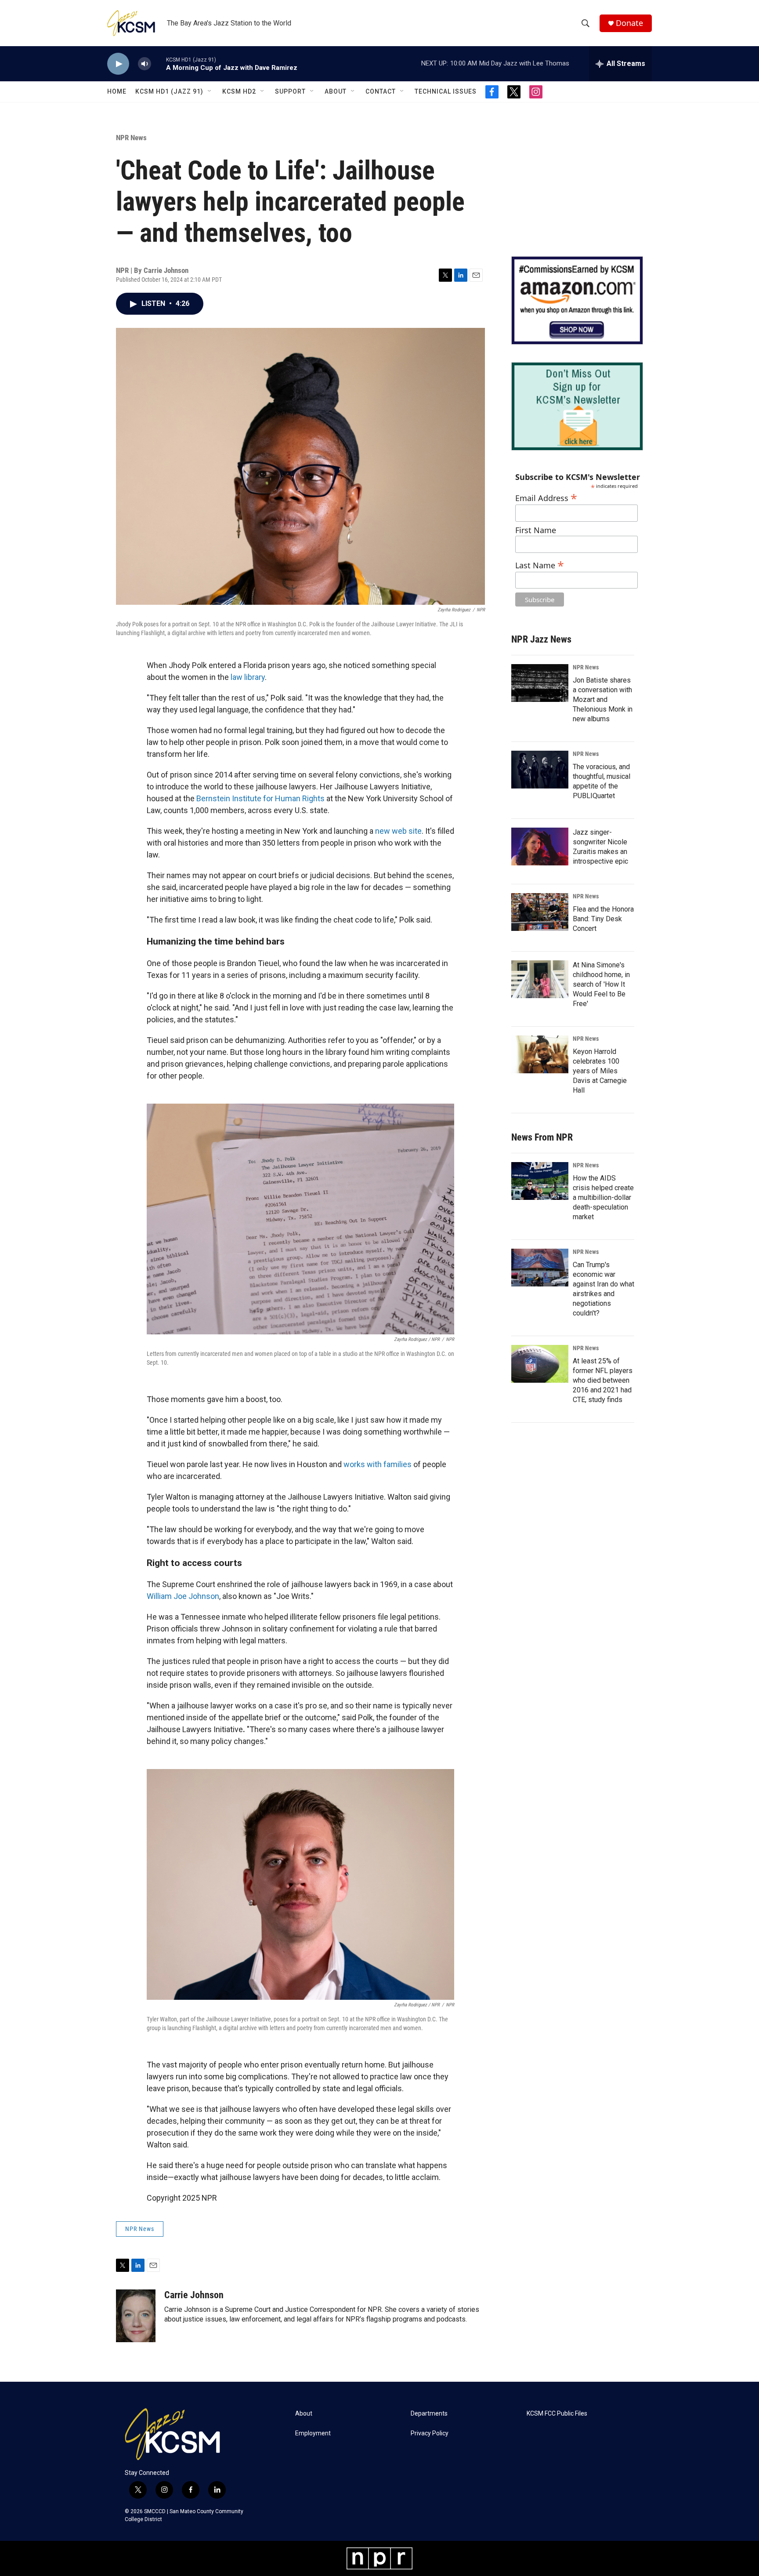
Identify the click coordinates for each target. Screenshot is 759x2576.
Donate (629, 23)
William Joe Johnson (183, 1596)
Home (117, 91)
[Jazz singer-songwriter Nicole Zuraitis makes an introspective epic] (540, 847)
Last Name (540, 564)
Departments (429, 2414)
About (336, 91)
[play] (118, 64)
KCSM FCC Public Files (557, 2414)
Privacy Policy (430, 2433)
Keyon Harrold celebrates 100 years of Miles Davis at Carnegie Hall (600, 1071)
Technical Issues (446, 91)
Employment (313, 2433)
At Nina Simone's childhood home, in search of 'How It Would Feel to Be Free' (601, 984)
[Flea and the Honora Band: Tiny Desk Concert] (540, 912)
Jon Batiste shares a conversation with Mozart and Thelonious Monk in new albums (603, 699)
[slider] (159, 64)
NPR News (131, 138)
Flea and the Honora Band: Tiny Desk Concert (603, 919)
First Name (536, 530)
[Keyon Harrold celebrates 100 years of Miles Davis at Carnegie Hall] (540, 1054)
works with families (378, 1464)
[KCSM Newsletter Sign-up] (577, 406)
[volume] (145, 64)
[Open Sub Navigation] (210, 91)
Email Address (546, 497)
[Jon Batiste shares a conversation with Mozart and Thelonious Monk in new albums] (540, 683)
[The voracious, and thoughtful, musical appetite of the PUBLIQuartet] (540, 770)
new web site (398, 831)
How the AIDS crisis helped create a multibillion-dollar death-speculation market (603, 1197)
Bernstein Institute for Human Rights (260, 798)
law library (248, 677)
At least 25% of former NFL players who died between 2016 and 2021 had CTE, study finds (603, 1380)
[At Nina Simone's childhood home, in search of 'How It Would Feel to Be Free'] (540, 979)
